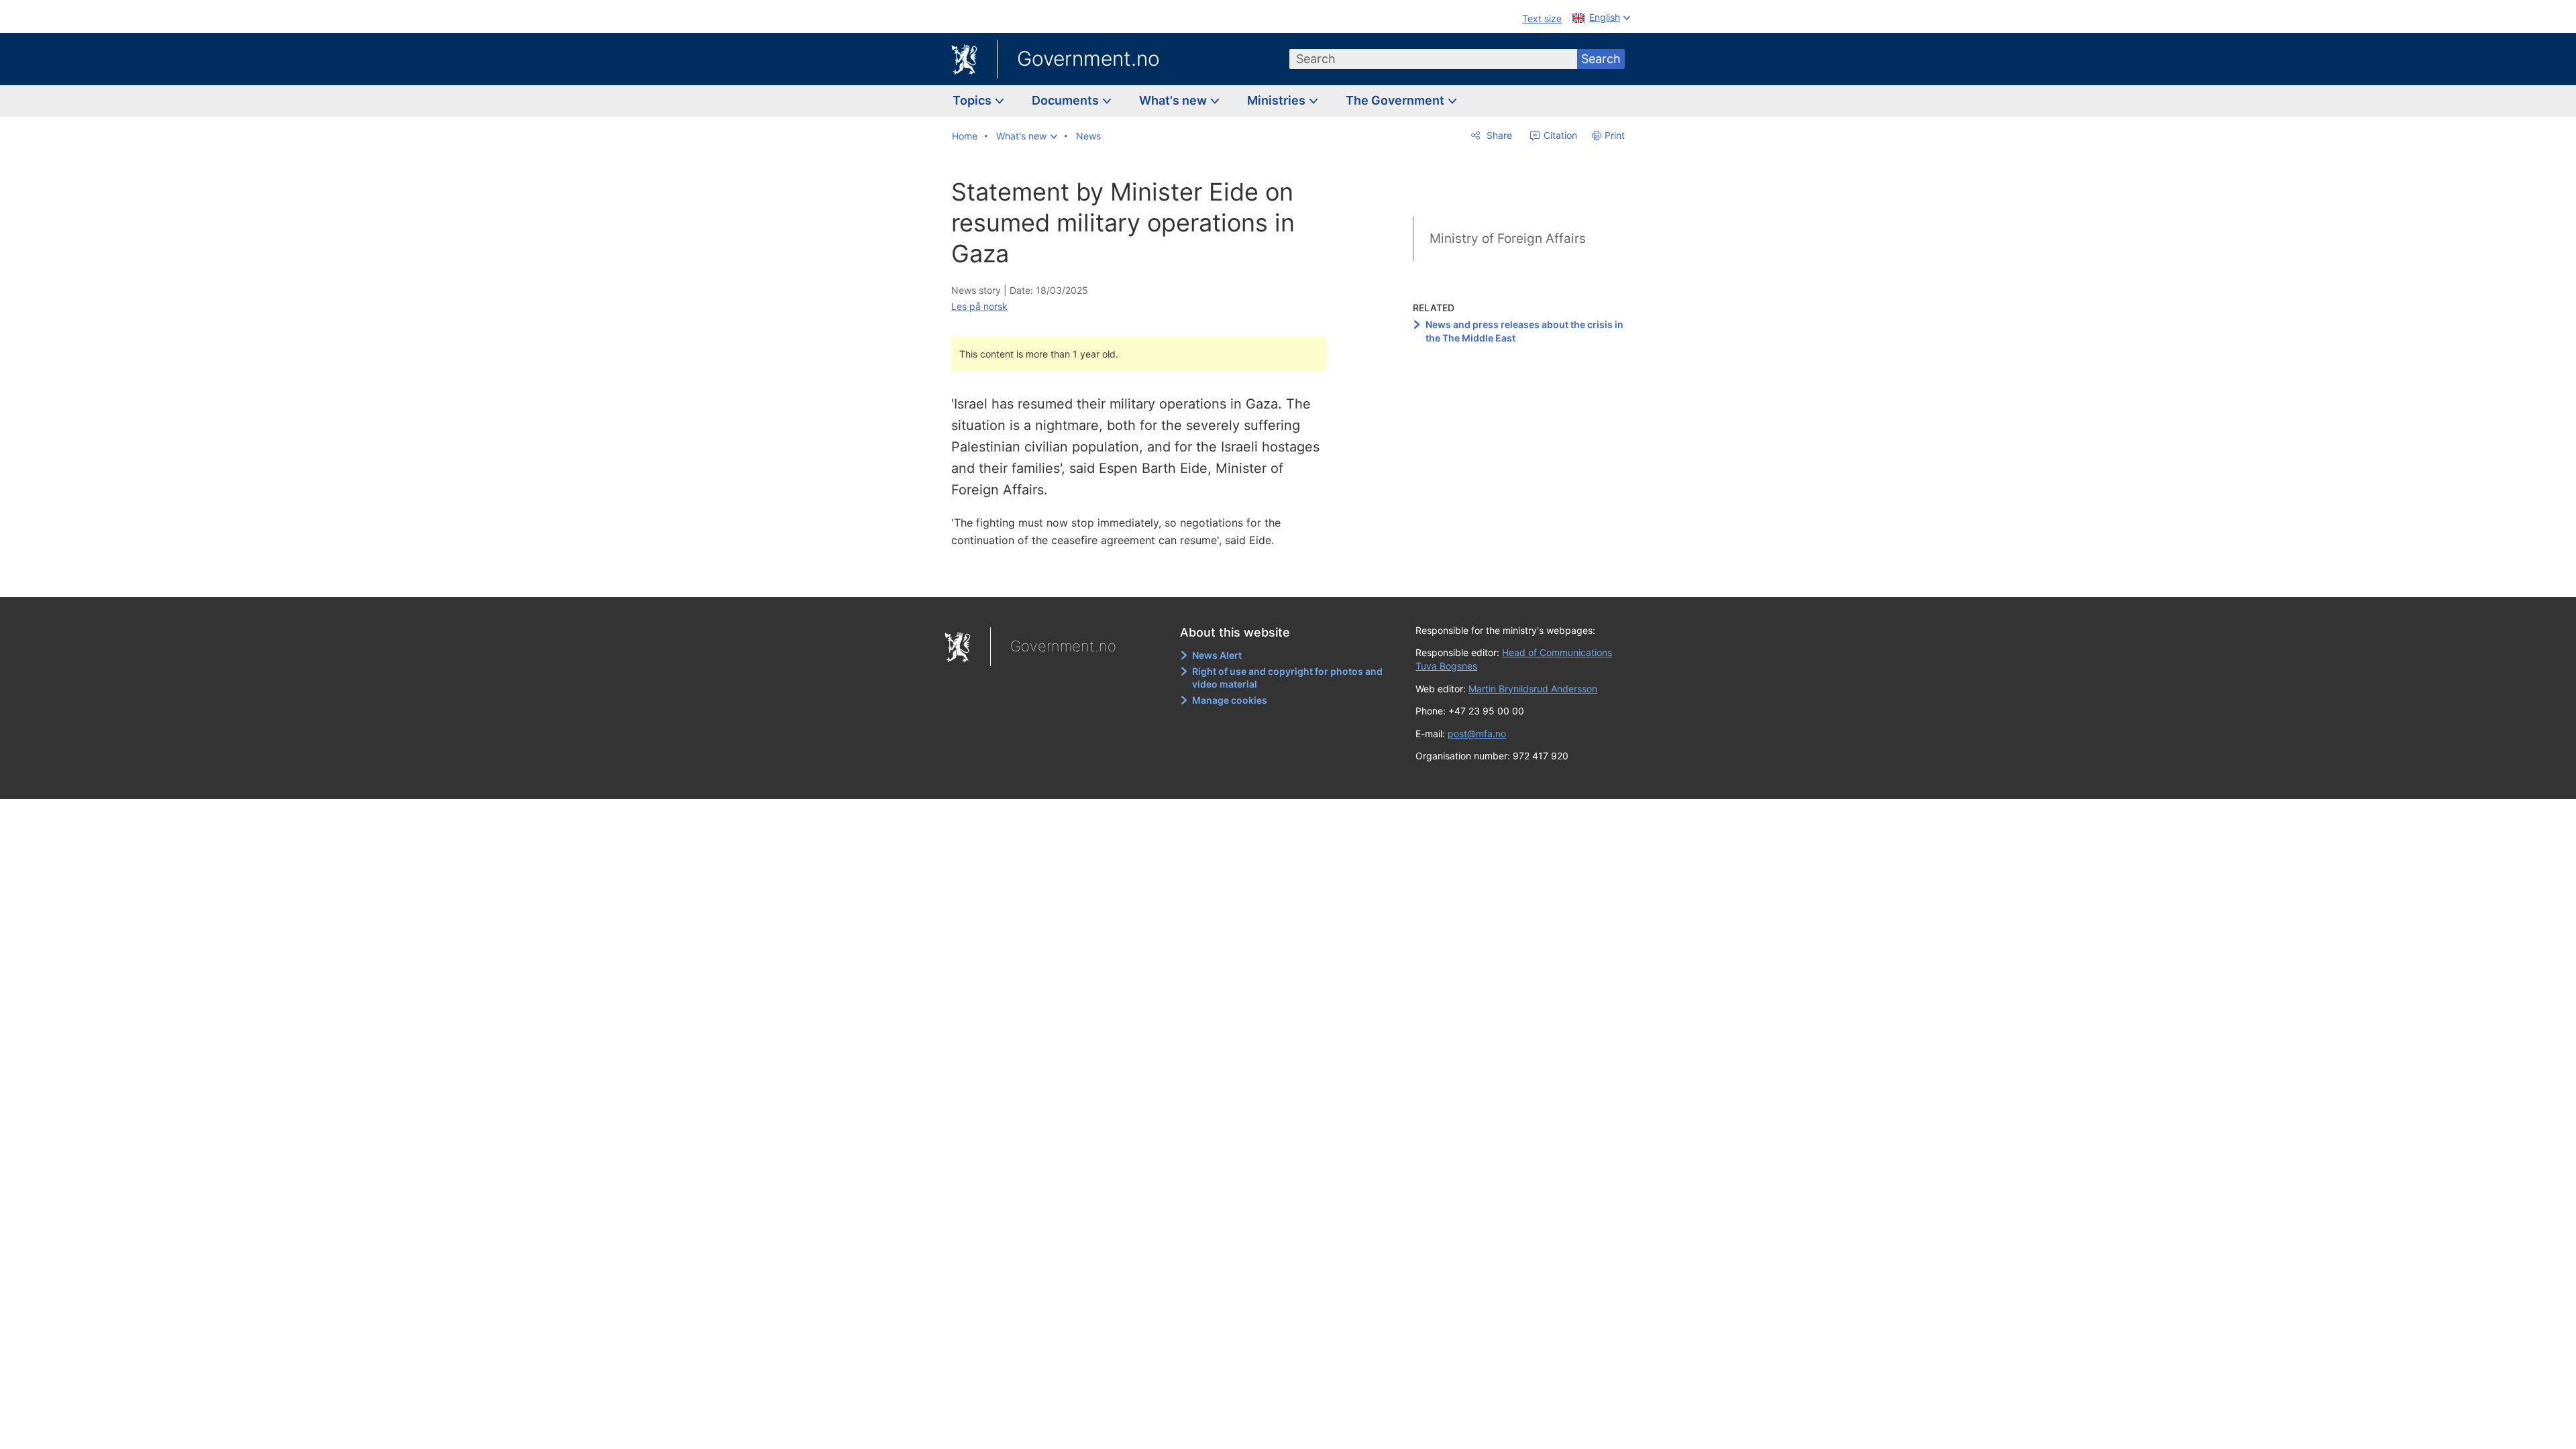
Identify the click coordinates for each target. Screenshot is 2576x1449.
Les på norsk (979, 306)
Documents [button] (1067, 100)
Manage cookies (1230, 700)
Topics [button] (973, 100)
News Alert (1217, 655)
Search (1601, 59)
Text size (1542, 18)
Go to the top (1146, 577)
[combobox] (1434, 59)
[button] (1027, 136)
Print (1615, 135)
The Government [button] (1396, 100)
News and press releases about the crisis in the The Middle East (1524, 331)
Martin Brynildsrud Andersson (1533, 689)
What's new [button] (1174, 100)
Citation (1559, 135)
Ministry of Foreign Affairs (1508, 238)
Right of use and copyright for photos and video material (1287, 678)
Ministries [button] (1278, 100)
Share (1498, 135)
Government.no (1088, 58)
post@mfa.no (1477, 734)
